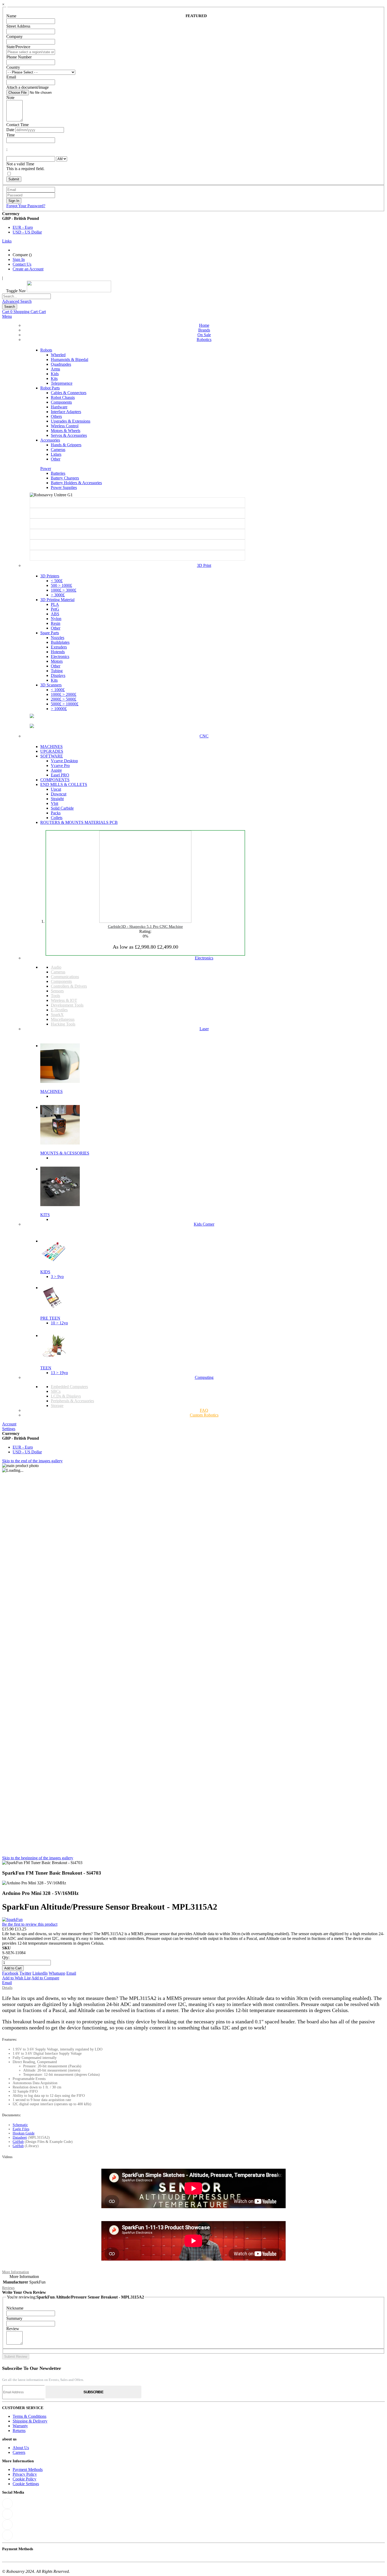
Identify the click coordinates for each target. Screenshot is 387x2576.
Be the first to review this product (30, 1924)
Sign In (19, 259)
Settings (9, 1429)
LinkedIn (40, 1973)
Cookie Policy (24, 2479)
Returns (19, 2431)
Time (11, 135)
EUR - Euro (23, 227)
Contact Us (22, 264)
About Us (21, 2448)
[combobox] (26, 296)
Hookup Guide (24, 2133)
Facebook (10, 1973)
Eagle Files (21, 2129)
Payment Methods (28, 2470)
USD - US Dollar (27, 232)
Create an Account (28, 269)
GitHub (18, 2142)
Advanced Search (17, 301)
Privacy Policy (25, 2474)
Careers (19, 2452)
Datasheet (20, 2137)
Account (9, 1424)
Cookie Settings (26, 2484)
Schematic (20, 2125)
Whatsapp (57, 1973)
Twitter (25, 1973)
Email (71, 1973)
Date (10, 130)
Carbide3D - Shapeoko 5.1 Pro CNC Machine (145, 927)
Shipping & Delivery (30, 2421)
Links (7, 241)
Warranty (20, 2426)
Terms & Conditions (29, 2416)
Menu (7, 316)
